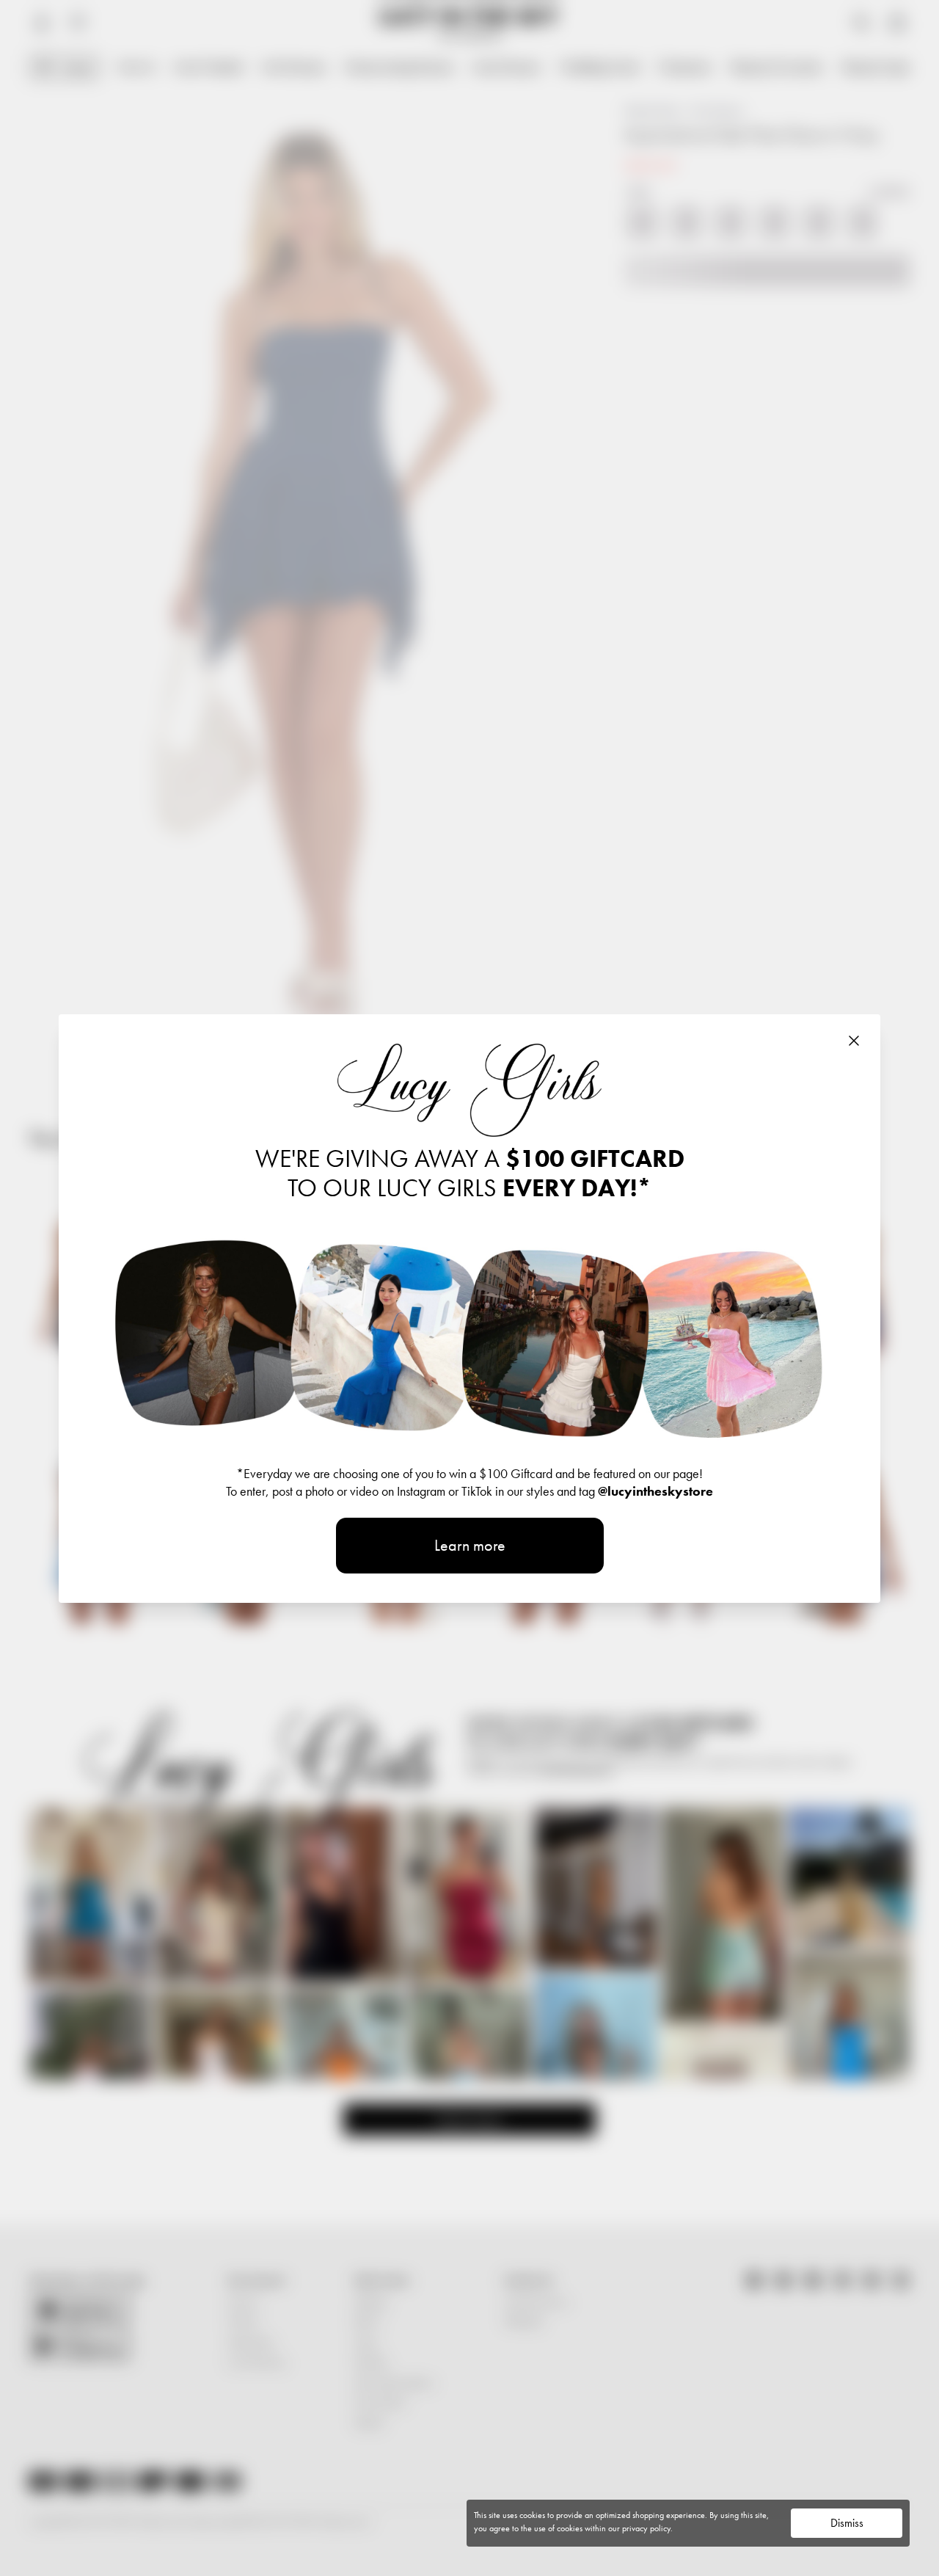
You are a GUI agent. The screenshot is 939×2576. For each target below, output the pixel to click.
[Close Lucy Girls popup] (854, 1041)
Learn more (470, 1545)
